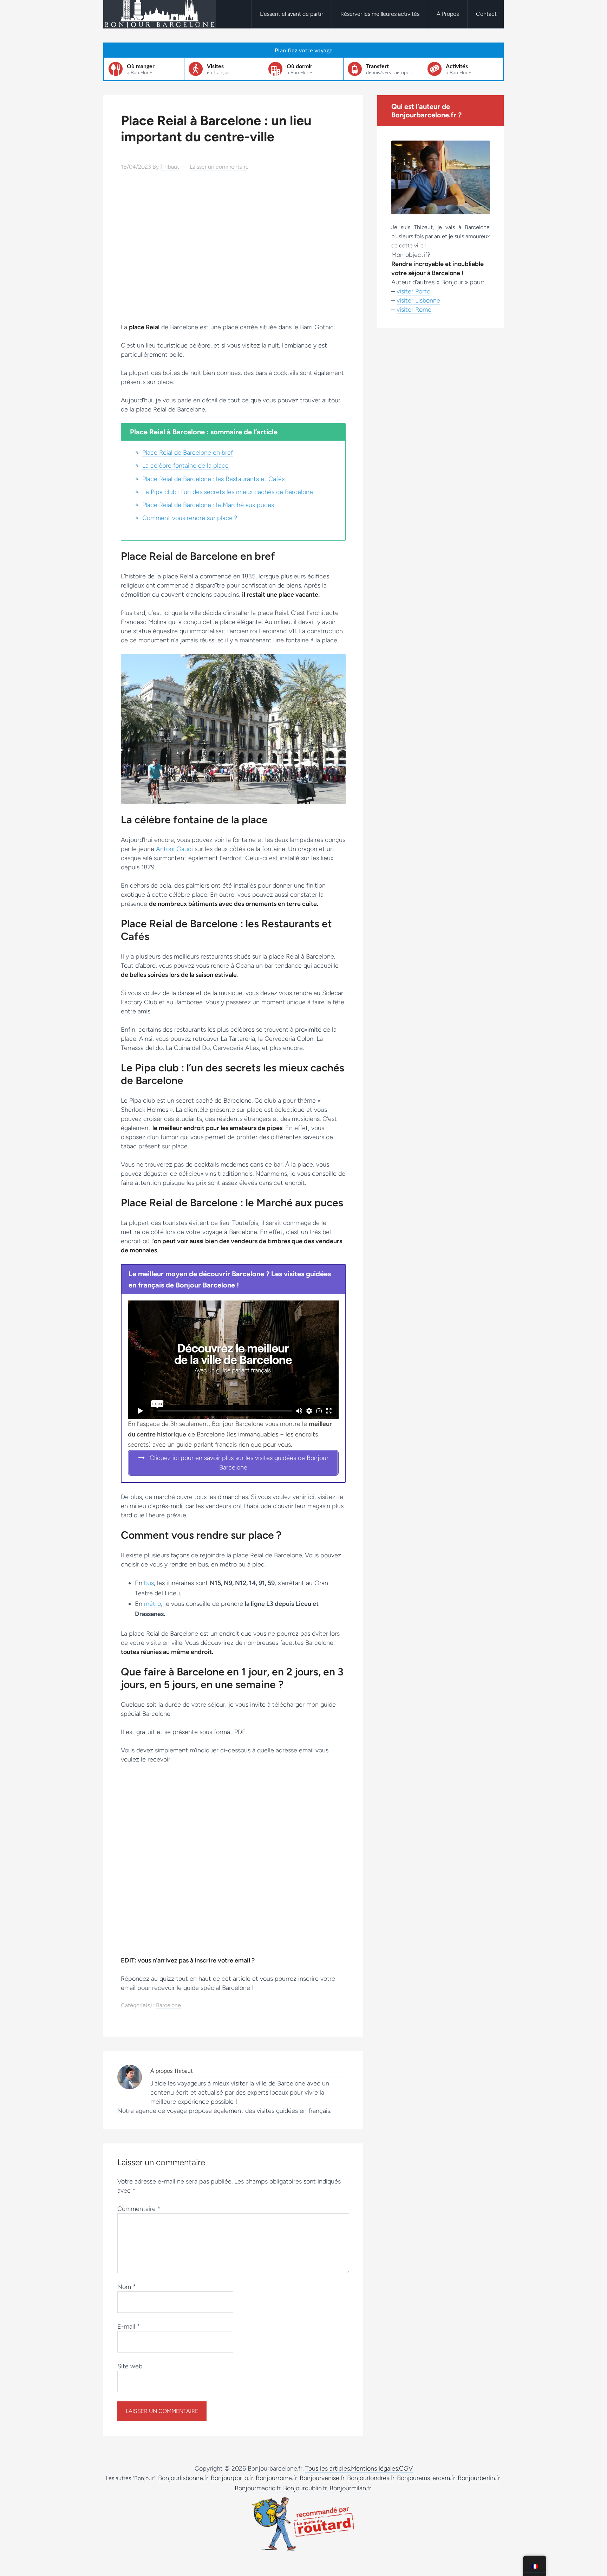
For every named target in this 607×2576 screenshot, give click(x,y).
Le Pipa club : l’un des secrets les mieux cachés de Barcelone (228, 492)
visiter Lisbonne (418, 300)
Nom (127, 2287)
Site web (130, 2366)
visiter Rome (414, 310)
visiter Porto (413, 291)
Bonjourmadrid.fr (258, 2488)
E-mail (129, 2327)
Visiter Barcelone (159, 14)
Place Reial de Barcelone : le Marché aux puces (208, 505)
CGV (406, 2468)
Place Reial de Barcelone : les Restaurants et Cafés (213, 479)
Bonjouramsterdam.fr (426, 2478)
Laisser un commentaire (219, 167)
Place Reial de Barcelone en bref (188, 453)
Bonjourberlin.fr (479, 2478)
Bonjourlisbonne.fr (183, 2478)
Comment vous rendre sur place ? (190, 518)
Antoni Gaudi (174, 849)
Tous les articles (328, 2468)
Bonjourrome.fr (276, 2478)
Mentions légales (374, 2468)
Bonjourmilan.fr (350, 2488)
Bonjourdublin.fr (305, 2488)
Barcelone (168, 2005)
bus (149, 1583)
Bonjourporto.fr (232, 2478)
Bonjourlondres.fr (371, 2478)
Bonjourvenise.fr (322, 2478)
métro (152, 1604)
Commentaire (139, 2209)
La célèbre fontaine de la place (185, 466)
